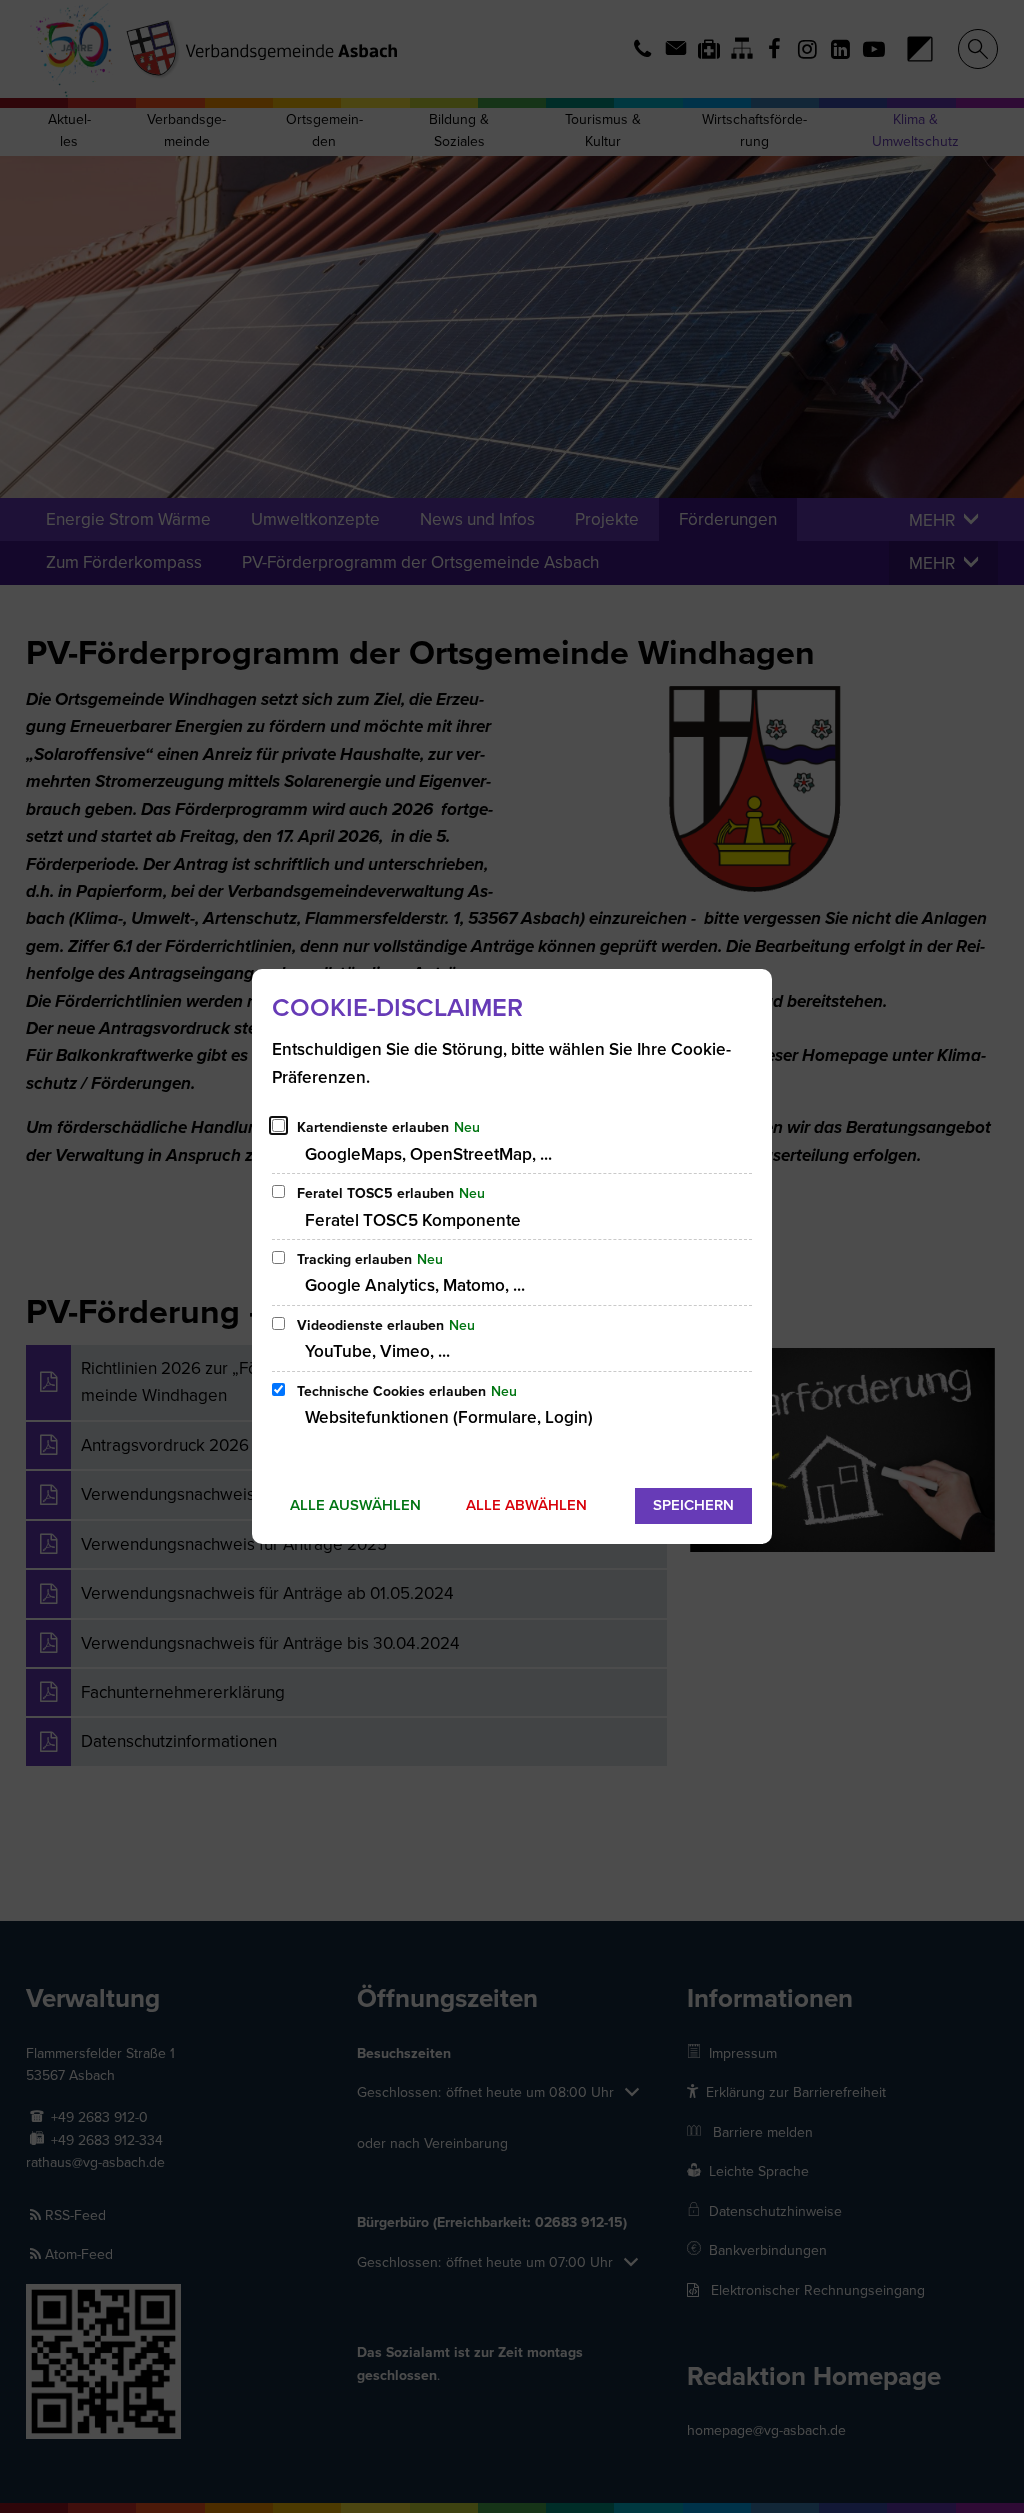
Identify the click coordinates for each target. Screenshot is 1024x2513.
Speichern (693, 1505)
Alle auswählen (355, 1505)
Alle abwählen (526, 1505)
